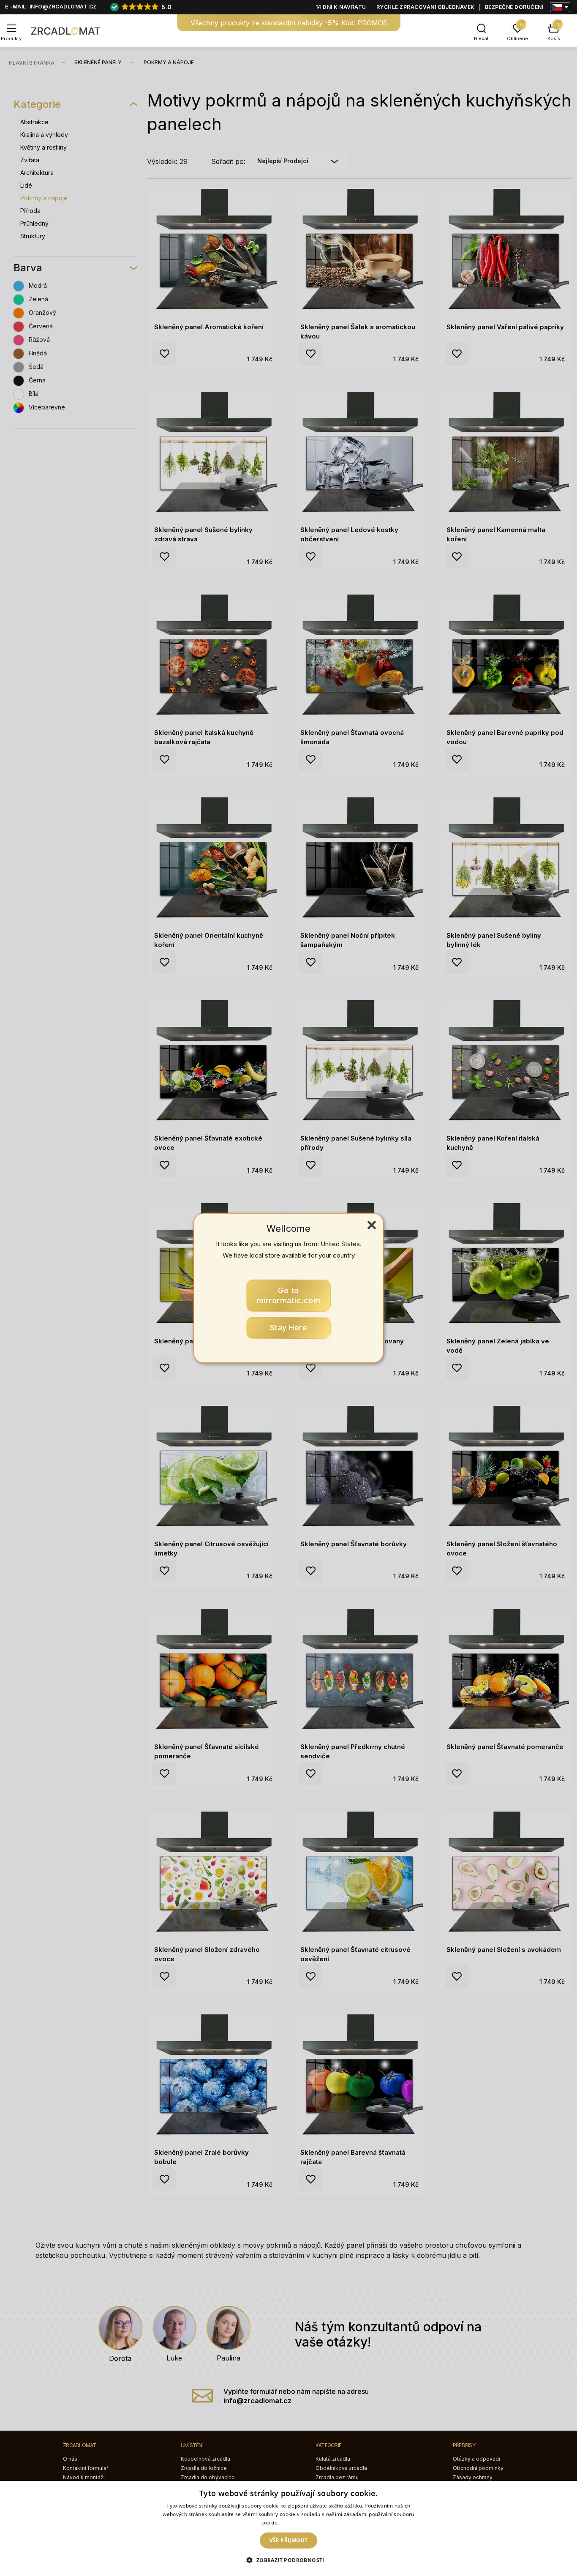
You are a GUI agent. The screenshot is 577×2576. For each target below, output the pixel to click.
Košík (554, 38)
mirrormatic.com (289, 1295)
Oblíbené (517, 38)
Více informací (298, 2523)
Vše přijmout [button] (289, 2540)
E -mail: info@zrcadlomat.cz (51, 7)
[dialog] (288, 2528)
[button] (288, 2560)
